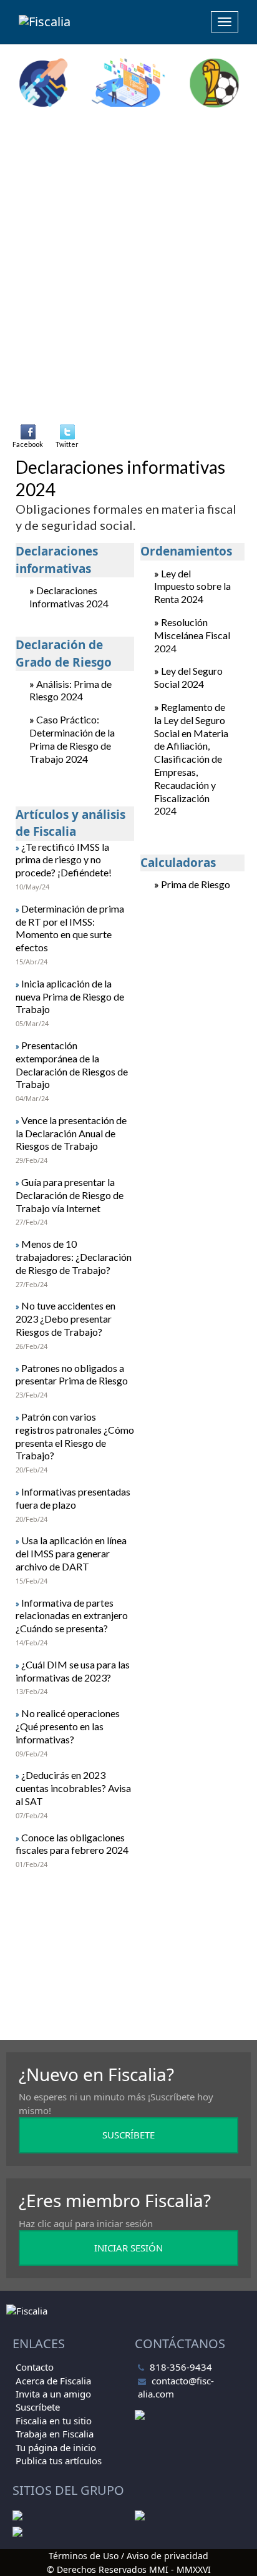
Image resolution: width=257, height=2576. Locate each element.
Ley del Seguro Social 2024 (188, 677)
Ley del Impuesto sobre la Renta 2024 (192, 586)
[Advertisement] (128, 249)
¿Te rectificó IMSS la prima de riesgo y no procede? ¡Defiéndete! (64, 860)
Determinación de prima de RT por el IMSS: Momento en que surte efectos (70, 928)
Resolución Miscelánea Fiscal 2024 (192, 635)
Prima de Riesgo (196, 884)
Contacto (35, 2367)
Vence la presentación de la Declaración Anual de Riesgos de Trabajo (71, 1133)
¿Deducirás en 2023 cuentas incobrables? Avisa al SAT (73, 1788)
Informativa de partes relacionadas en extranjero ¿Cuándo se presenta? (72, 1616)
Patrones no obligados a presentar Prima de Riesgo (72, 1374)
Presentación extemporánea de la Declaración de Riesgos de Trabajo (72, 1065)
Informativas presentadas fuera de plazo (73, 1498)
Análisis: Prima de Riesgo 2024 (70, 690)
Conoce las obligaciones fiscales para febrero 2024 (72, 1844)
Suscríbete (38, 2407)
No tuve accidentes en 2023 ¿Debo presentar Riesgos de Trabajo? (65, 1319)
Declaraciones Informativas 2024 (69, 597)
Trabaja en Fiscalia (55, 2434)
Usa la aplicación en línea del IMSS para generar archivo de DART (71, 1553)
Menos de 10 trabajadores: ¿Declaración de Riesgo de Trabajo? (74, 1257)
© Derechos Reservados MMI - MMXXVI (129, 2569)
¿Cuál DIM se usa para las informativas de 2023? (73, 1671)
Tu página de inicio (56, 2447)
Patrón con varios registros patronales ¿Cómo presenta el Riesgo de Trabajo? (75, 1436)
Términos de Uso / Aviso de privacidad (128, 2556)
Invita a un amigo (53, 2394)
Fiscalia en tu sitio (54, 2421)
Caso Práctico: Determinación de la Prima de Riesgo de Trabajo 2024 (72, 739)
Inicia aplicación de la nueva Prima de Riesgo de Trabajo (70, 997)
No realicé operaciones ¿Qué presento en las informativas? (68, 1726)
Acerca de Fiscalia (53, 2381)
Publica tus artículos (59, 2461)
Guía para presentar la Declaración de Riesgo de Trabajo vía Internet (70, 1195)
